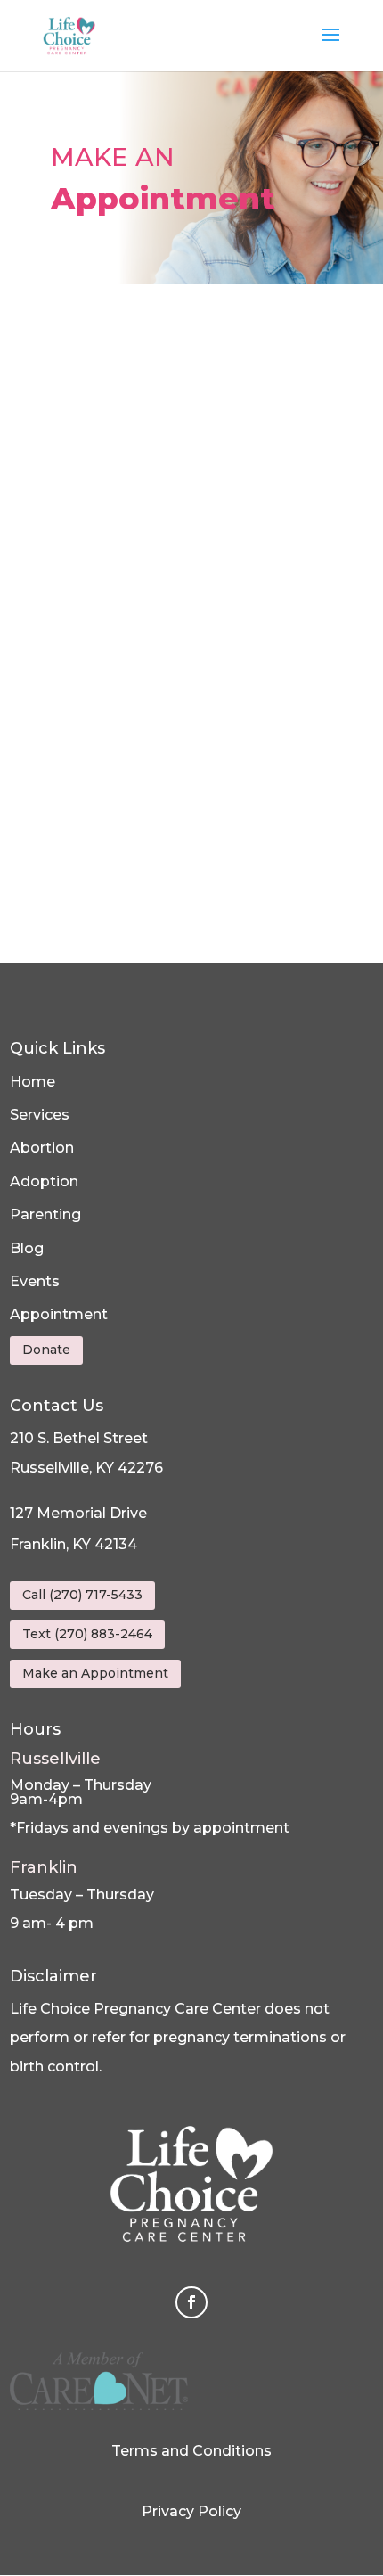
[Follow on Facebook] (191, 2302)
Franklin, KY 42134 (73, 1544)
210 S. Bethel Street (79, 1438)
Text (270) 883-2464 (87, 1634)
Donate (46, 1350)
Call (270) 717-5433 (82, 1595)
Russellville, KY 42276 (86, 1468)
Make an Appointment (95, 1673)
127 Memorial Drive (78, 1513)
